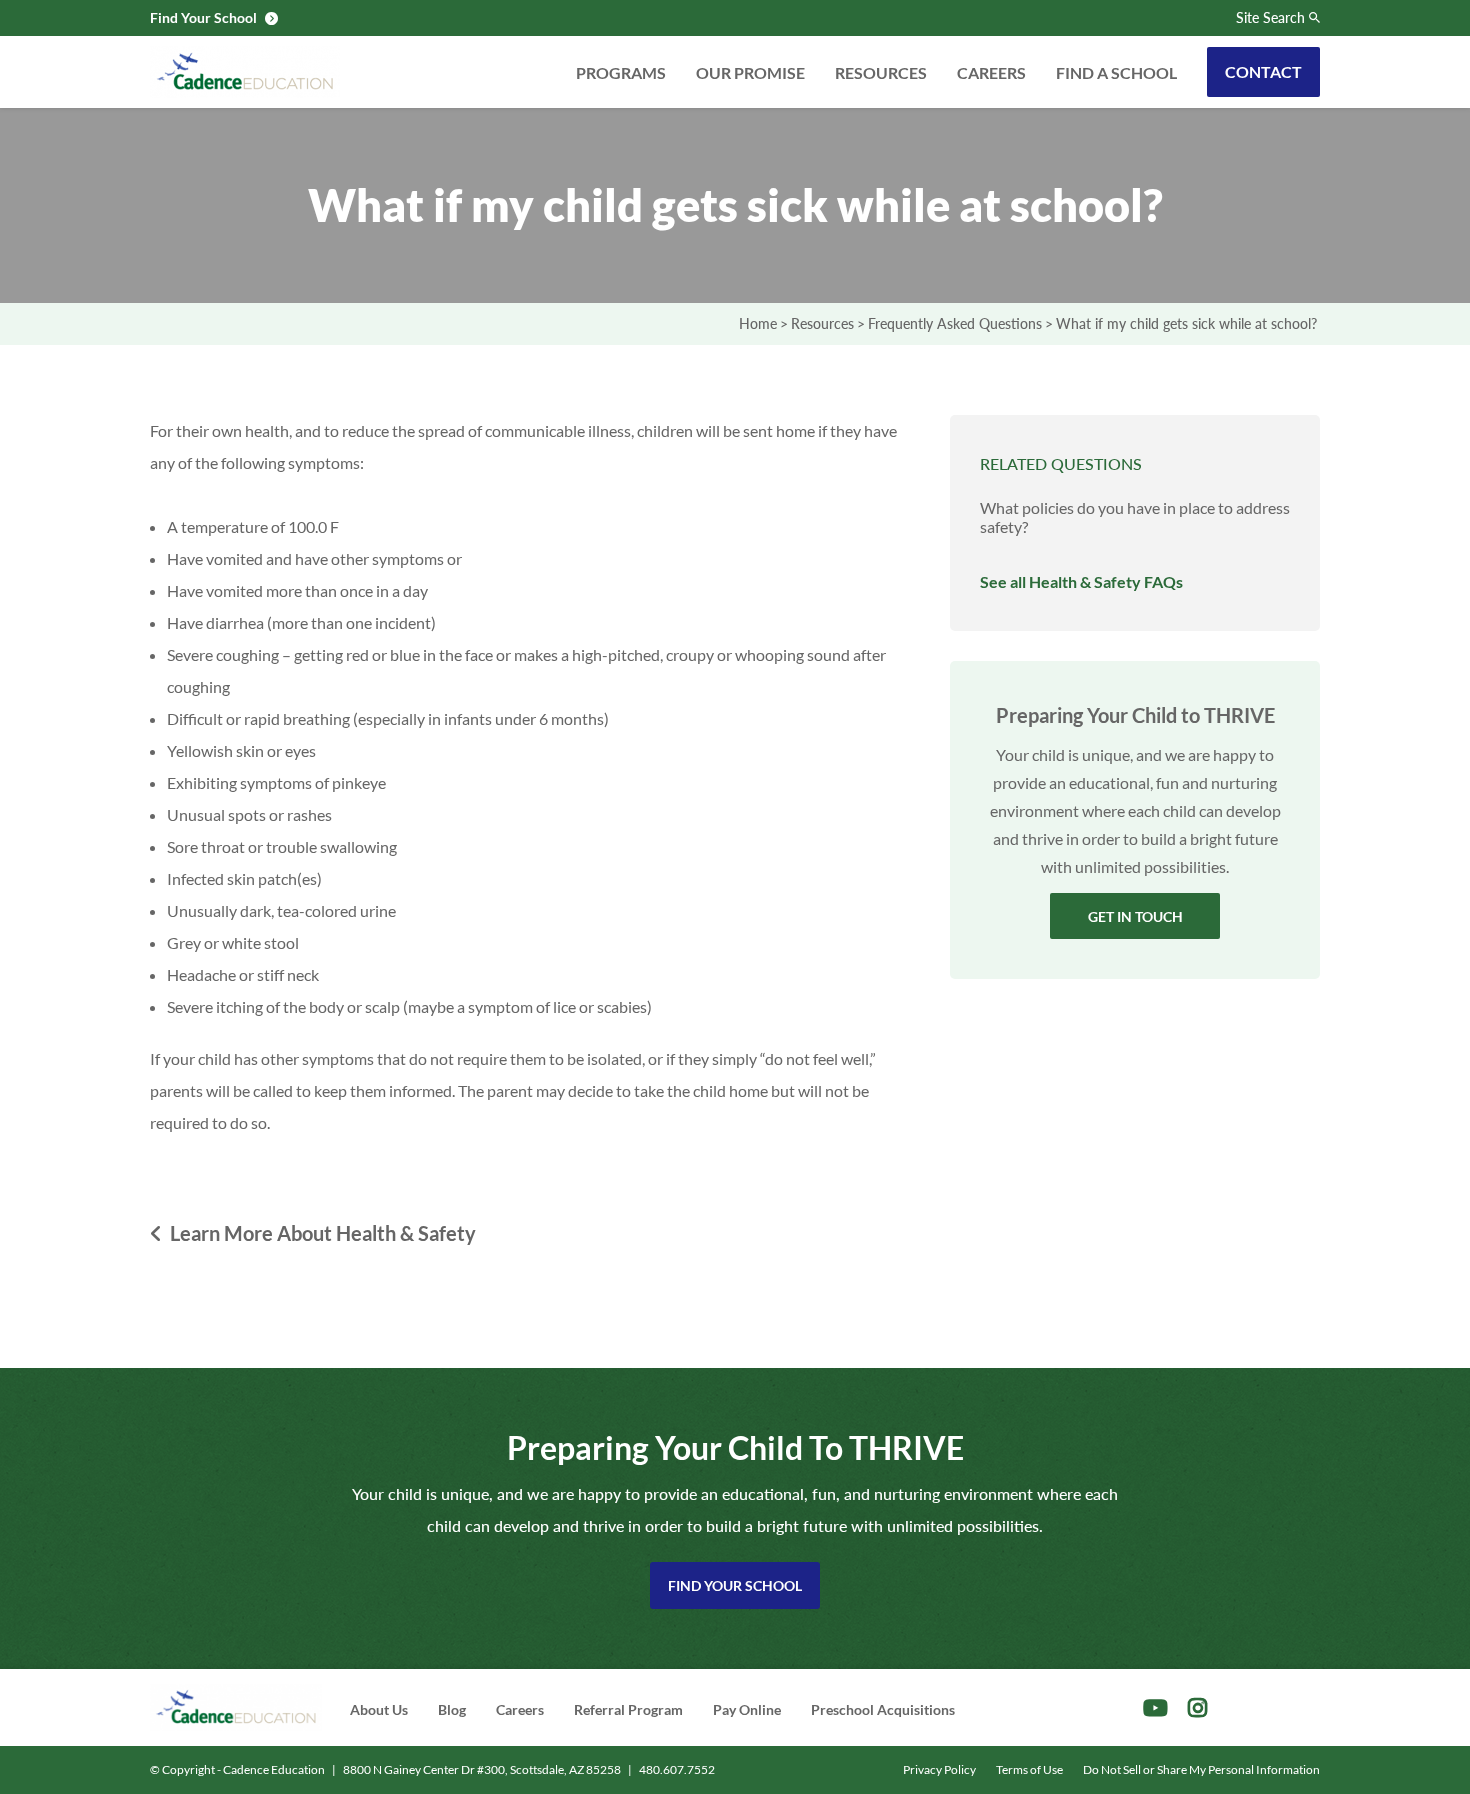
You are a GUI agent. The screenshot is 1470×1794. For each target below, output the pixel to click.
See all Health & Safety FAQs (1081, 581)
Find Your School (735, 1585)
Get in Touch (1135, 916)
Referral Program (628, 1709)
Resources (881, 72)
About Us (379, 1709)
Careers (991, 72)
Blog (452, 1709)
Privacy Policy (939, 1769)
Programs (621, 72)
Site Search (1270, 18)
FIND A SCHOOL (1116, 72)
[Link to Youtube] (1155, 1708)
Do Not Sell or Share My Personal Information (1201, 1769)
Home (758, 323)
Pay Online (747, 1709)
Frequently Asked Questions (955, 323)
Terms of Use (1029, 1769)
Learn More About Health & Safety (323, 1233)
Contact (1263, 71)
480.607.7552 (677, 1769)
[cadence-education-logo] (245, 72)
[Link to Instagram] (1197, 1708)
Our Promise (750, 72)
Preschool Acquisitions (883, 1709)
